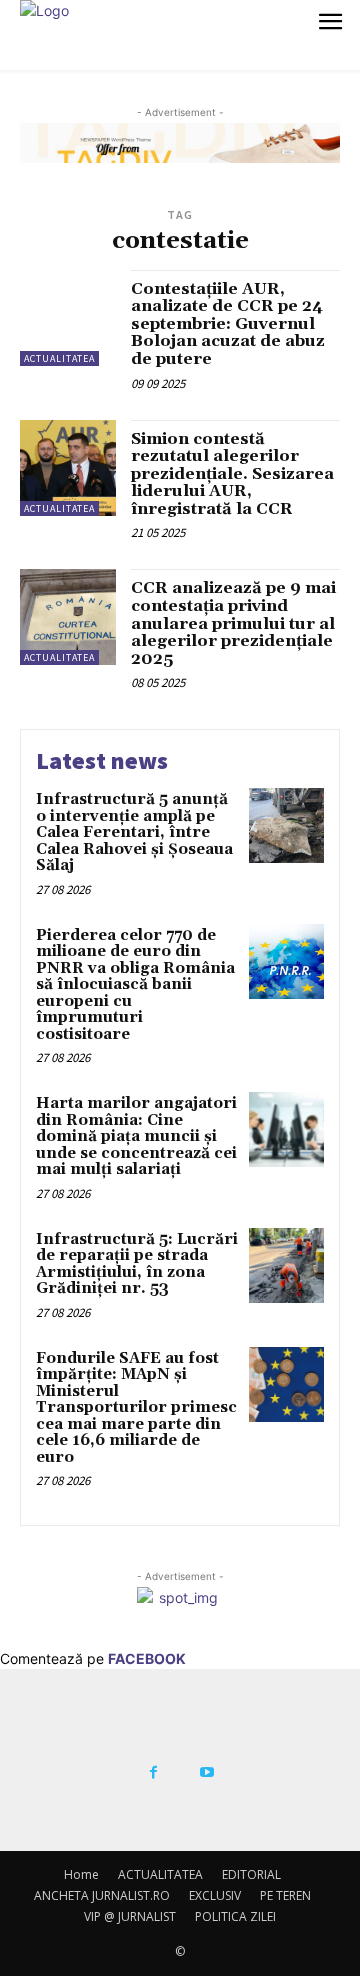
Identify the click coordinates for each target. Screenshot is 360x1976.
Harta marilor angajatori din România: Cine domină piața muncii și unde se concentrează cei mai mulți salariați (136, 1136)
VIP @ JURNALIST (130, 1916)
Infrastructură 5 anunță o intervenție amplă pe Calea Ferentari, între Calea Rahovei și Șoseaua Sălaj (134, 832)
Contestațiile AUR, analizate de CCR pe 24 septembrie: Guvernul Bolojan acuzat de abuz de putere (228, 324)
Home (81, 1874)
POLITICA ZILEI (235, 1916)
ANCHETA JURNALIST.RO (102, 1895)
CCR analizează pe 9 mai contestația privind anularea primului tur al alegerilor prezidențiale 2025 (233, 623)
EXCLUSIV (215, 1895)
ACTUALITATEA (59, 358)
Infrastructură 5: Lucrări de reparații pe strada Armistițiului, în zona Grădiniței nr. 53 (137, 1264)
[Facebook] (153, 1773)
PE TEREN (285, 1895)
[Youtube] (207, 1773)
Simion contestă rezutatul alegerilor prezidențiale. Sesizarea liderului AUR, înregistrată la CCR (232, 474)
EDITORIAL (251, 1874)
